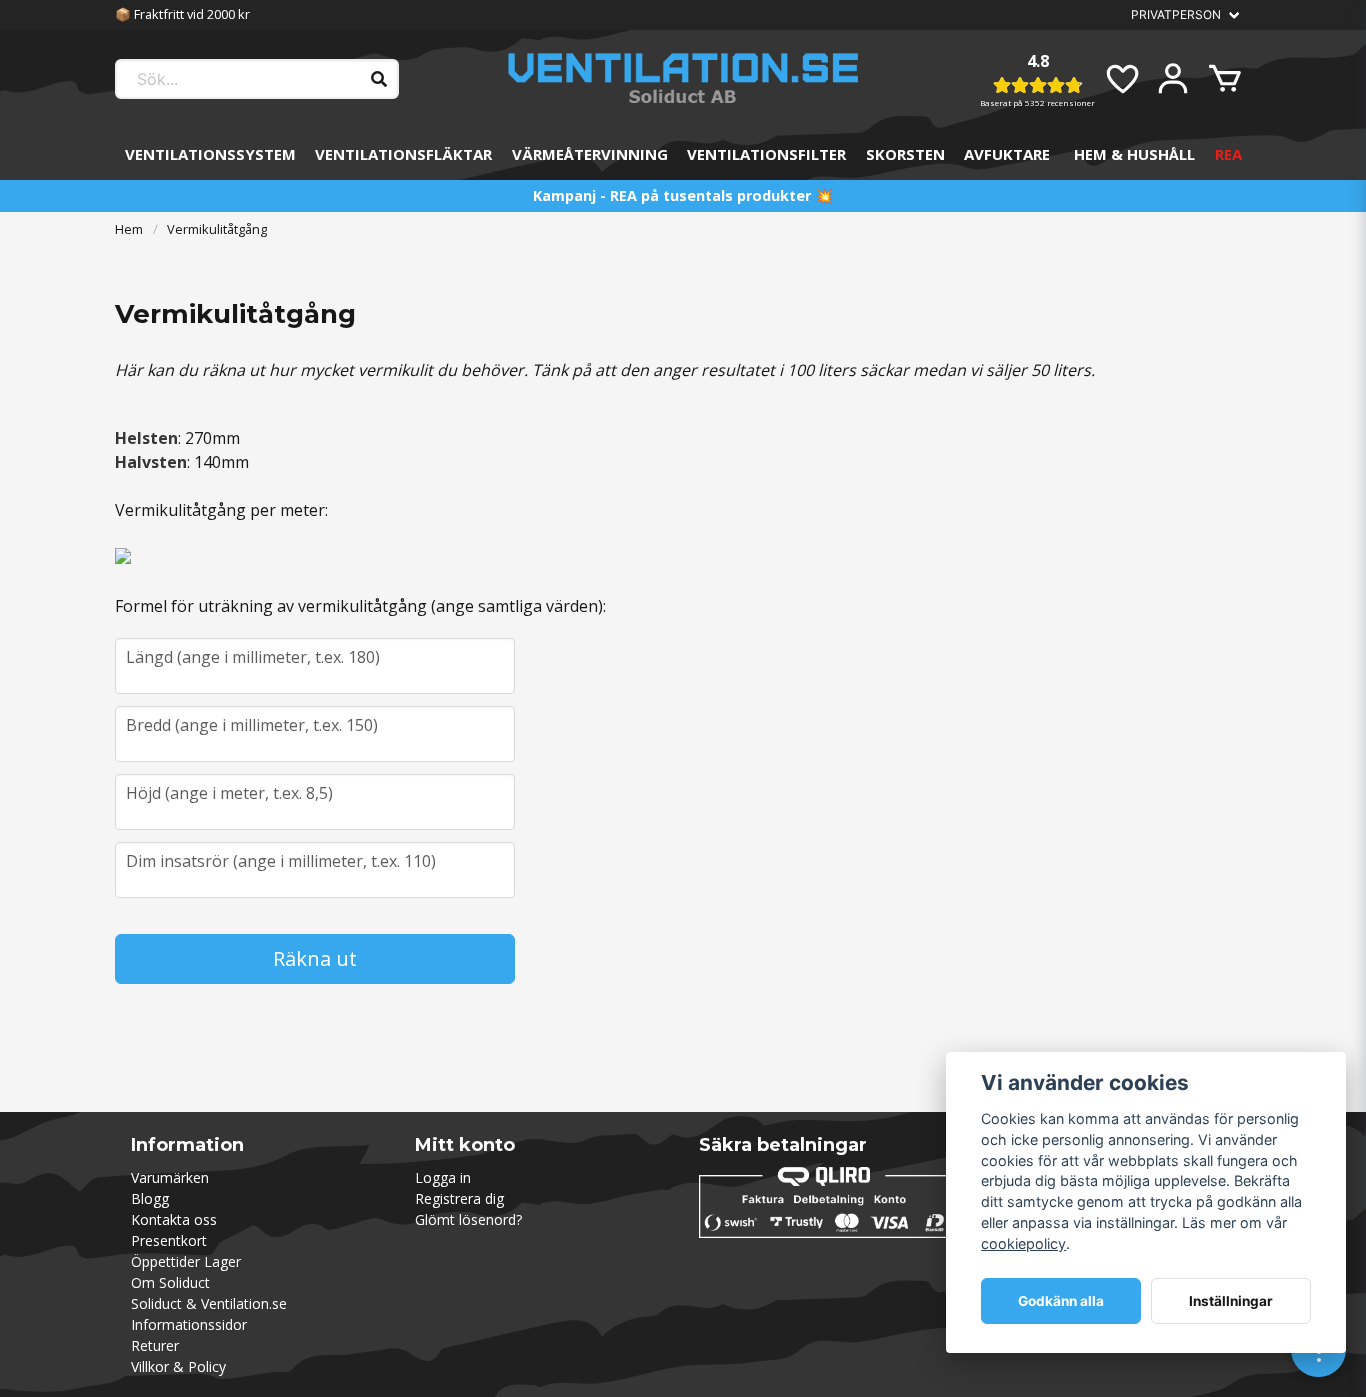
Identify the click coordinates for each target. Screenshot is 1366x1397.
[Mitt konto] (1173, 79)
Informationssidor (189, 1324)
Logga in (443, 1177)
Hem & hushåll (1134, 154)
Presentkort (169, 1240)
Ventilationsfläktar (403, 154)
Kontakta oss (174, 1219)
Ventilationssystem (210, 154)
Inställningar (1231, 1301)
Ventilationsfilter (766, 154)
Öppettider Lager (186, 1261)
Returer (155, 1345)
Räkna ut (315, 958)
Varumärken (170, 1177)
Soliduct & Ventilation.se (209, 1303)
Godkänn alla (1061, 1301)
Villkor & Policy (178, 1366)
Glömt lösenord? (468, 1219)
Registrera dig (459, 1198)
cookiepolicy (1023, 1243)
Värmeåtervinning (590, 154)
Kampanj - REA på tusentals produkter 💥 (683, 195)
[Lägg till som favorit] (1121, 79)
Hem (129, 229)
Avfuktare (1007, 154)
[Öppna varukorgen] (1225, 79)
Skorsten (905, 154)
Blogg (150, 1198)
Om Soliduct (170, 1282)
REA (1228, 154)
